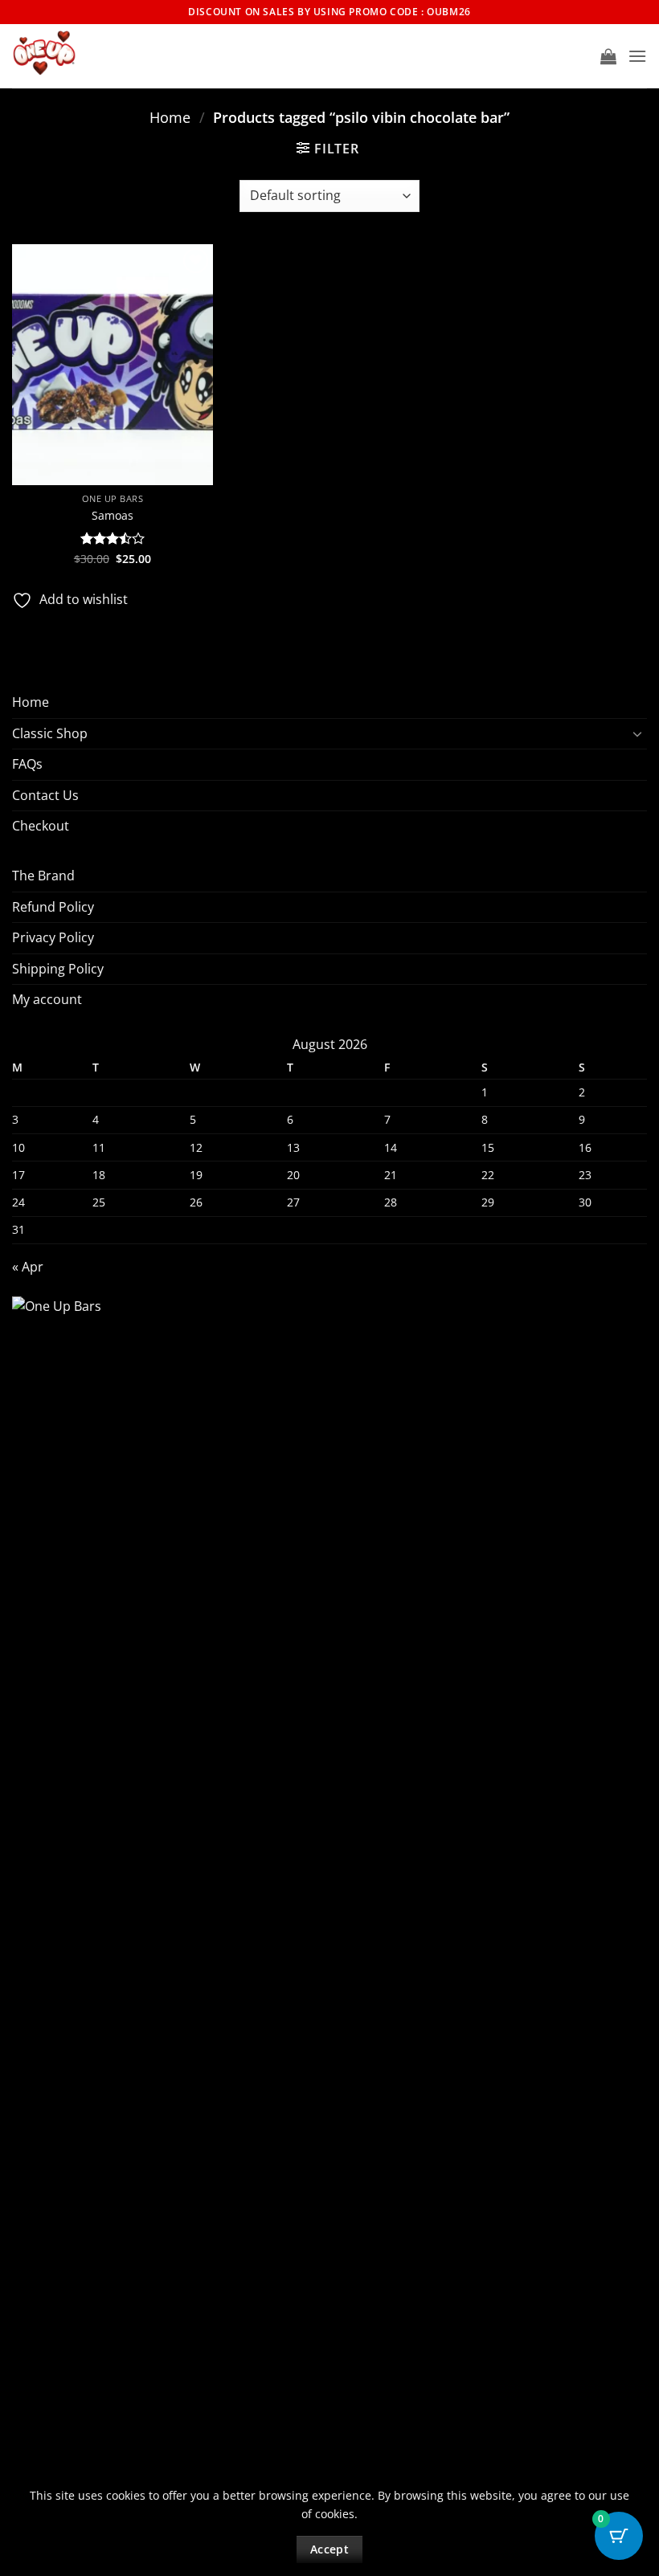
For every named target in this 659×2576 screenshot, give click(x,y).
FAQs (27, 764)
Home (170, 117)
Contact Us (45, 795)
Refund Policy (53, 907)
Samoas (113, 516)
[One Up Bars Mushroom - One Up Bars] (93, 56)
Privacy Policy (53, 937)
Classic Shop (50, 733)
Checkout (41, 826)
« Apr (28, 1267)
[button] (608, 56)
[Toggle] (637, 733)
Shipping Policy (58, 969)
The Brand (43, 876)
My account (47, 999)
